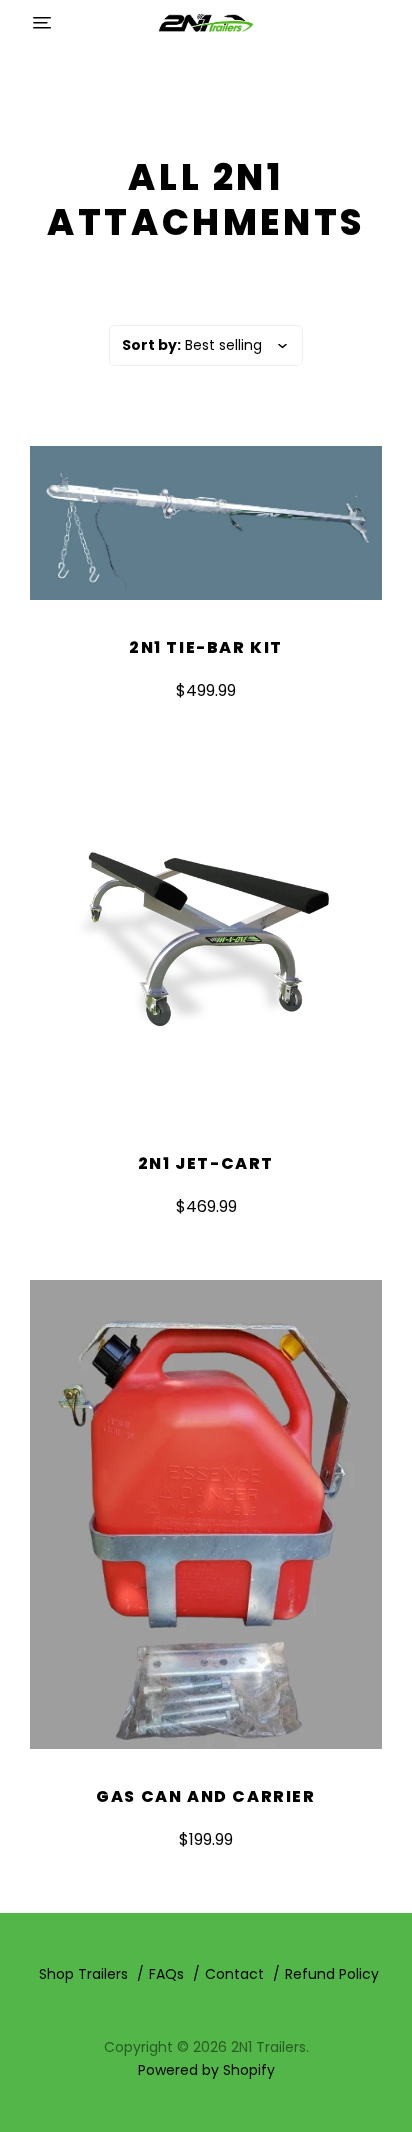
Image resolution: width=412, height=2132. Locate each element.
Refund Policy (332, 1974)
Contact (234, 1974)
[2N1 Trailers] (206, 22)
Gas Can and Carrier (205, 1796)
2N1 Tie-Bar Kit (206, 647)
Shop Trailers (83, 1974)
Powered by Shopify (206, 2070)
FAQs (166, 1974)
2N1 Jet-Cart (206, 1163)
